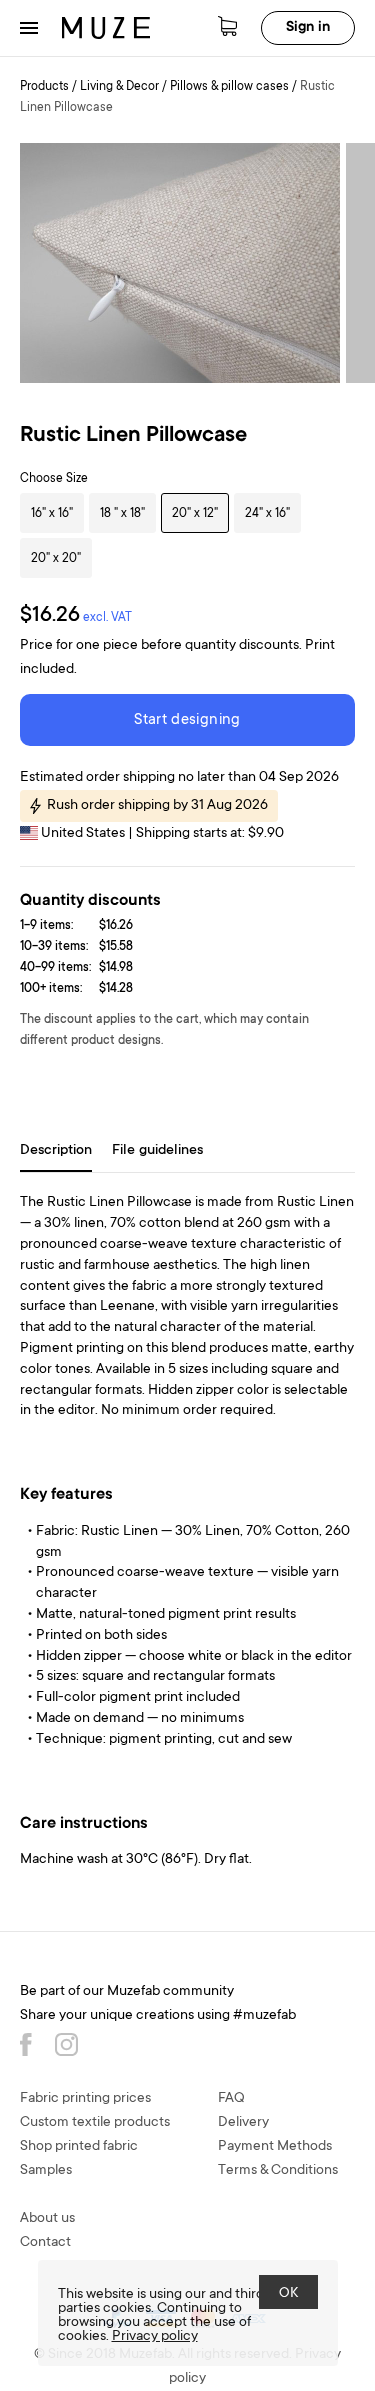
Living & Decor (119, 87)
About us (47, 2219)
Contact (45, 2243)
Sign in (308, 28)
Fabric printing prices (85, 2099)
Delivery (243, 2123)
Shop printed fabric (79, 2147)
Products (44, 87)
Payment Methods (275, 2147)
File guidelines (157, 1151)
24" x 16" (267, 514)
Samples (46, 2171)
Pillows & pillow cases (229, 87)
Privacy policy (155, 2337)
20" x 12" (195, 514)
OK (288, 2294)
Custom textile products (95, 2123)
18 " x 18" (122, 514)
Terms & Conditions (278, 2171)
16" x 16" (52, 514)
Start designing (187, 720)
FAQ (231, 2099)
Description (56, 1151)
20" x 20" (56, 559)
